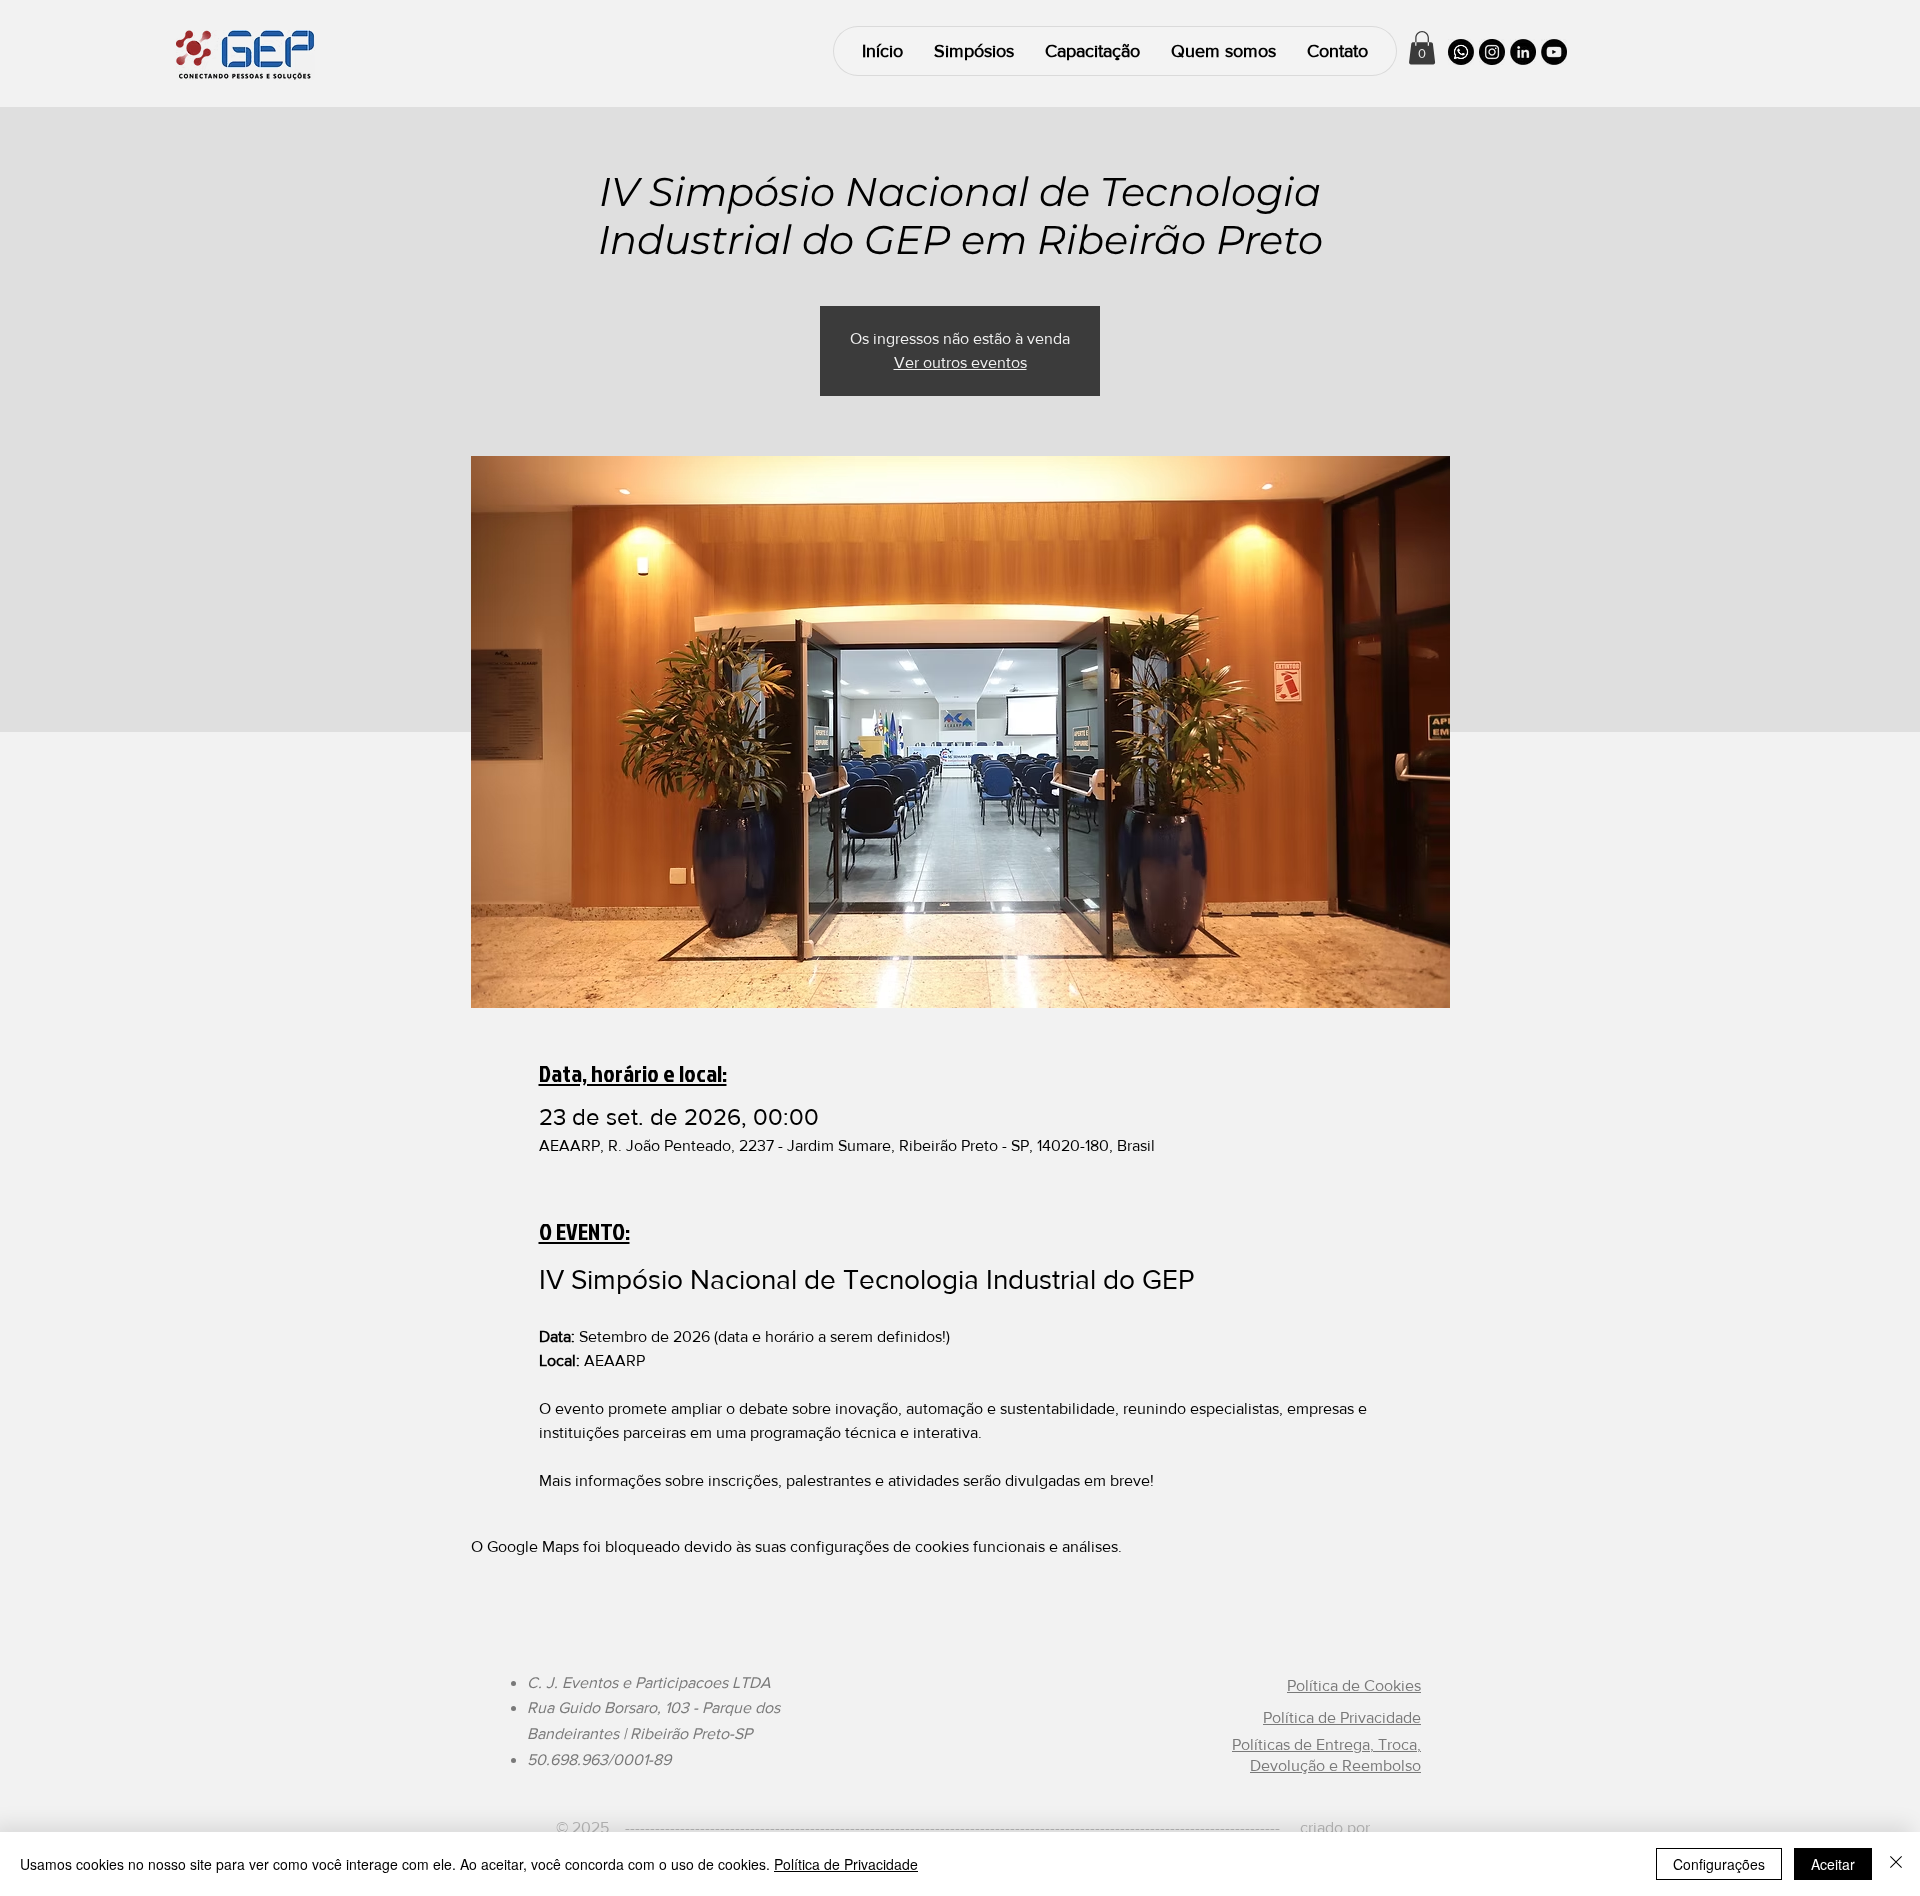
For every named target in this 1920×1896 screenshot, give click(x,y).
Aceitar (1833, 1864)
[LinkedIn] (1523, 52)
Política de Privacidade (846, 1864)
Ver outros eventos (960, 362)
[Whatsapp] (1461, 52)
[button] (1422, 47)
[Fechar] (1896, 1864)
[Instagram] (1492, 52)
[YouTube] (1554, 52)
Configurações (1719, 1864)
